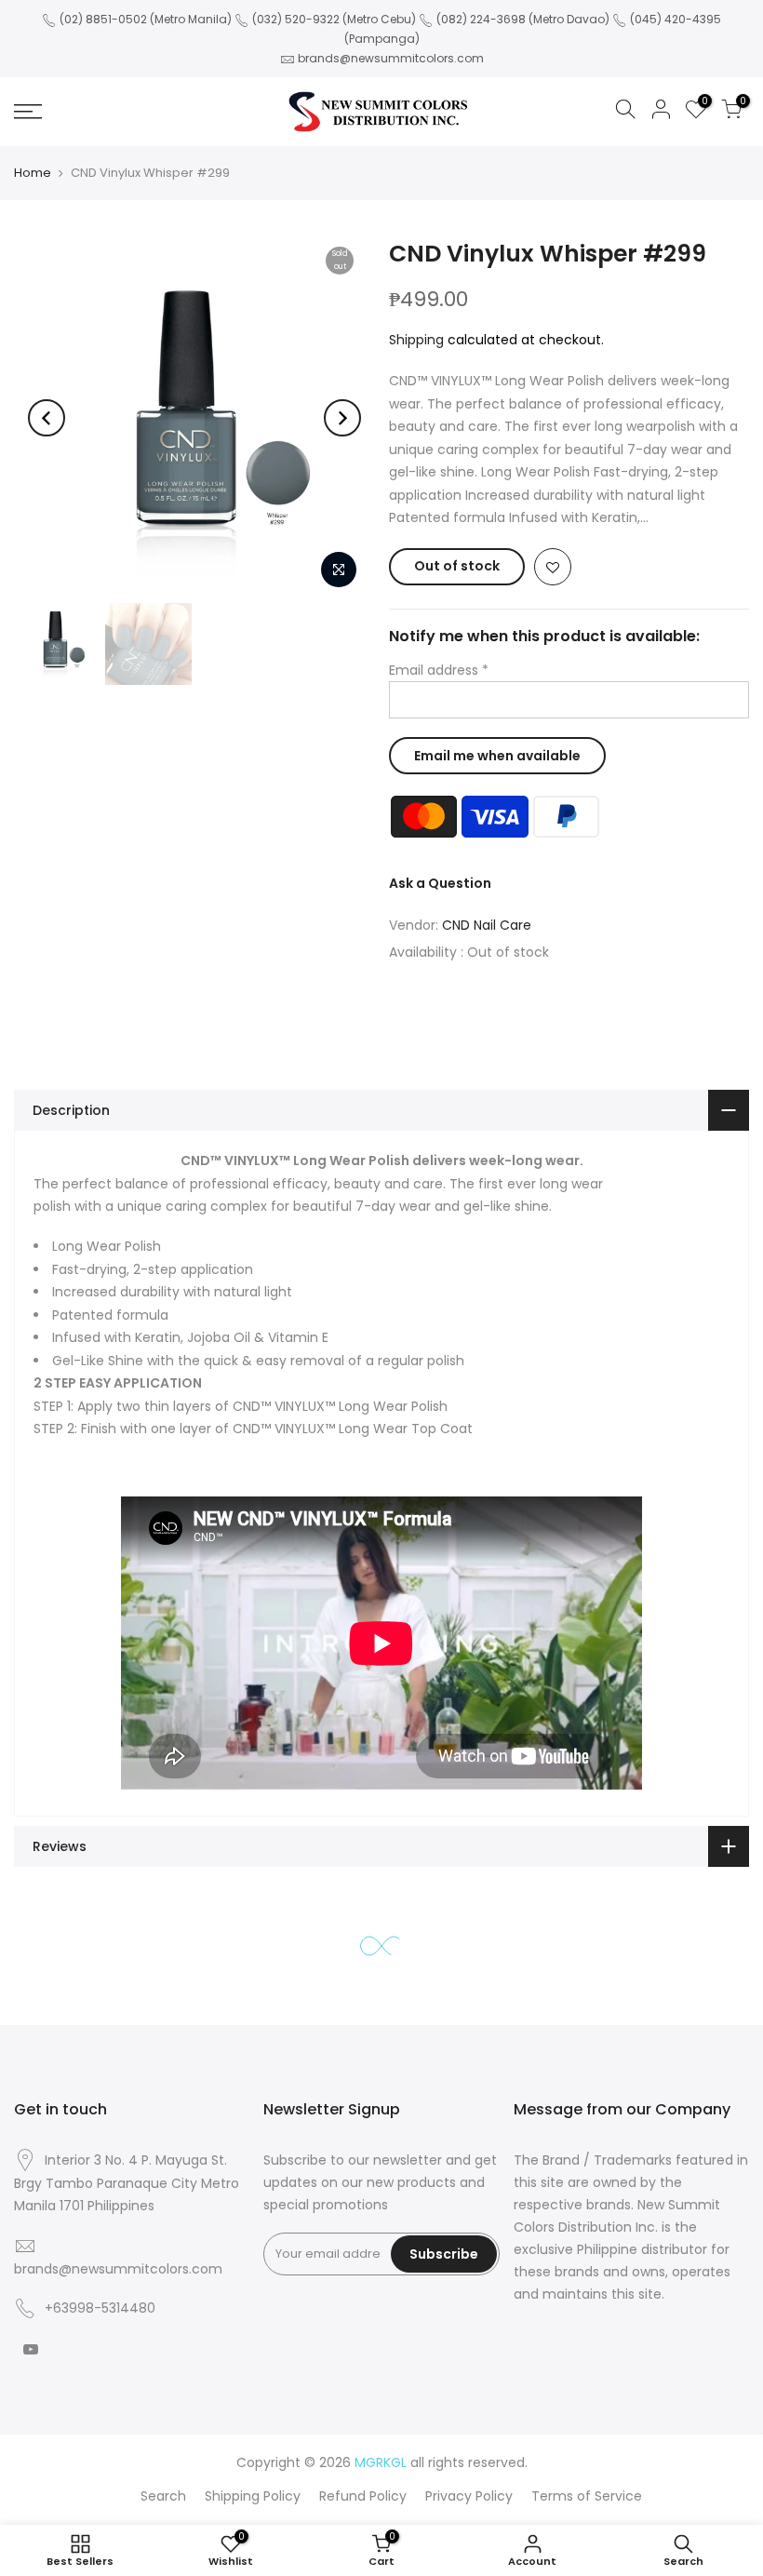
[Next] (342, 418)
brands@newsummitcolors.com (391, 58)
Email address (439, 670)
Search (163, 2496)
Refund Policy (363, 2496)
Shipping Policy (253, 2496)
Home (33, 173)
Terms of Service (587, 2496)
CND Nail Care (487, 925)
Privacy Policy (469, 2496)
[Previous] (47, 418)
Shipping (416, 340)
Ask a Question (440, 883)
